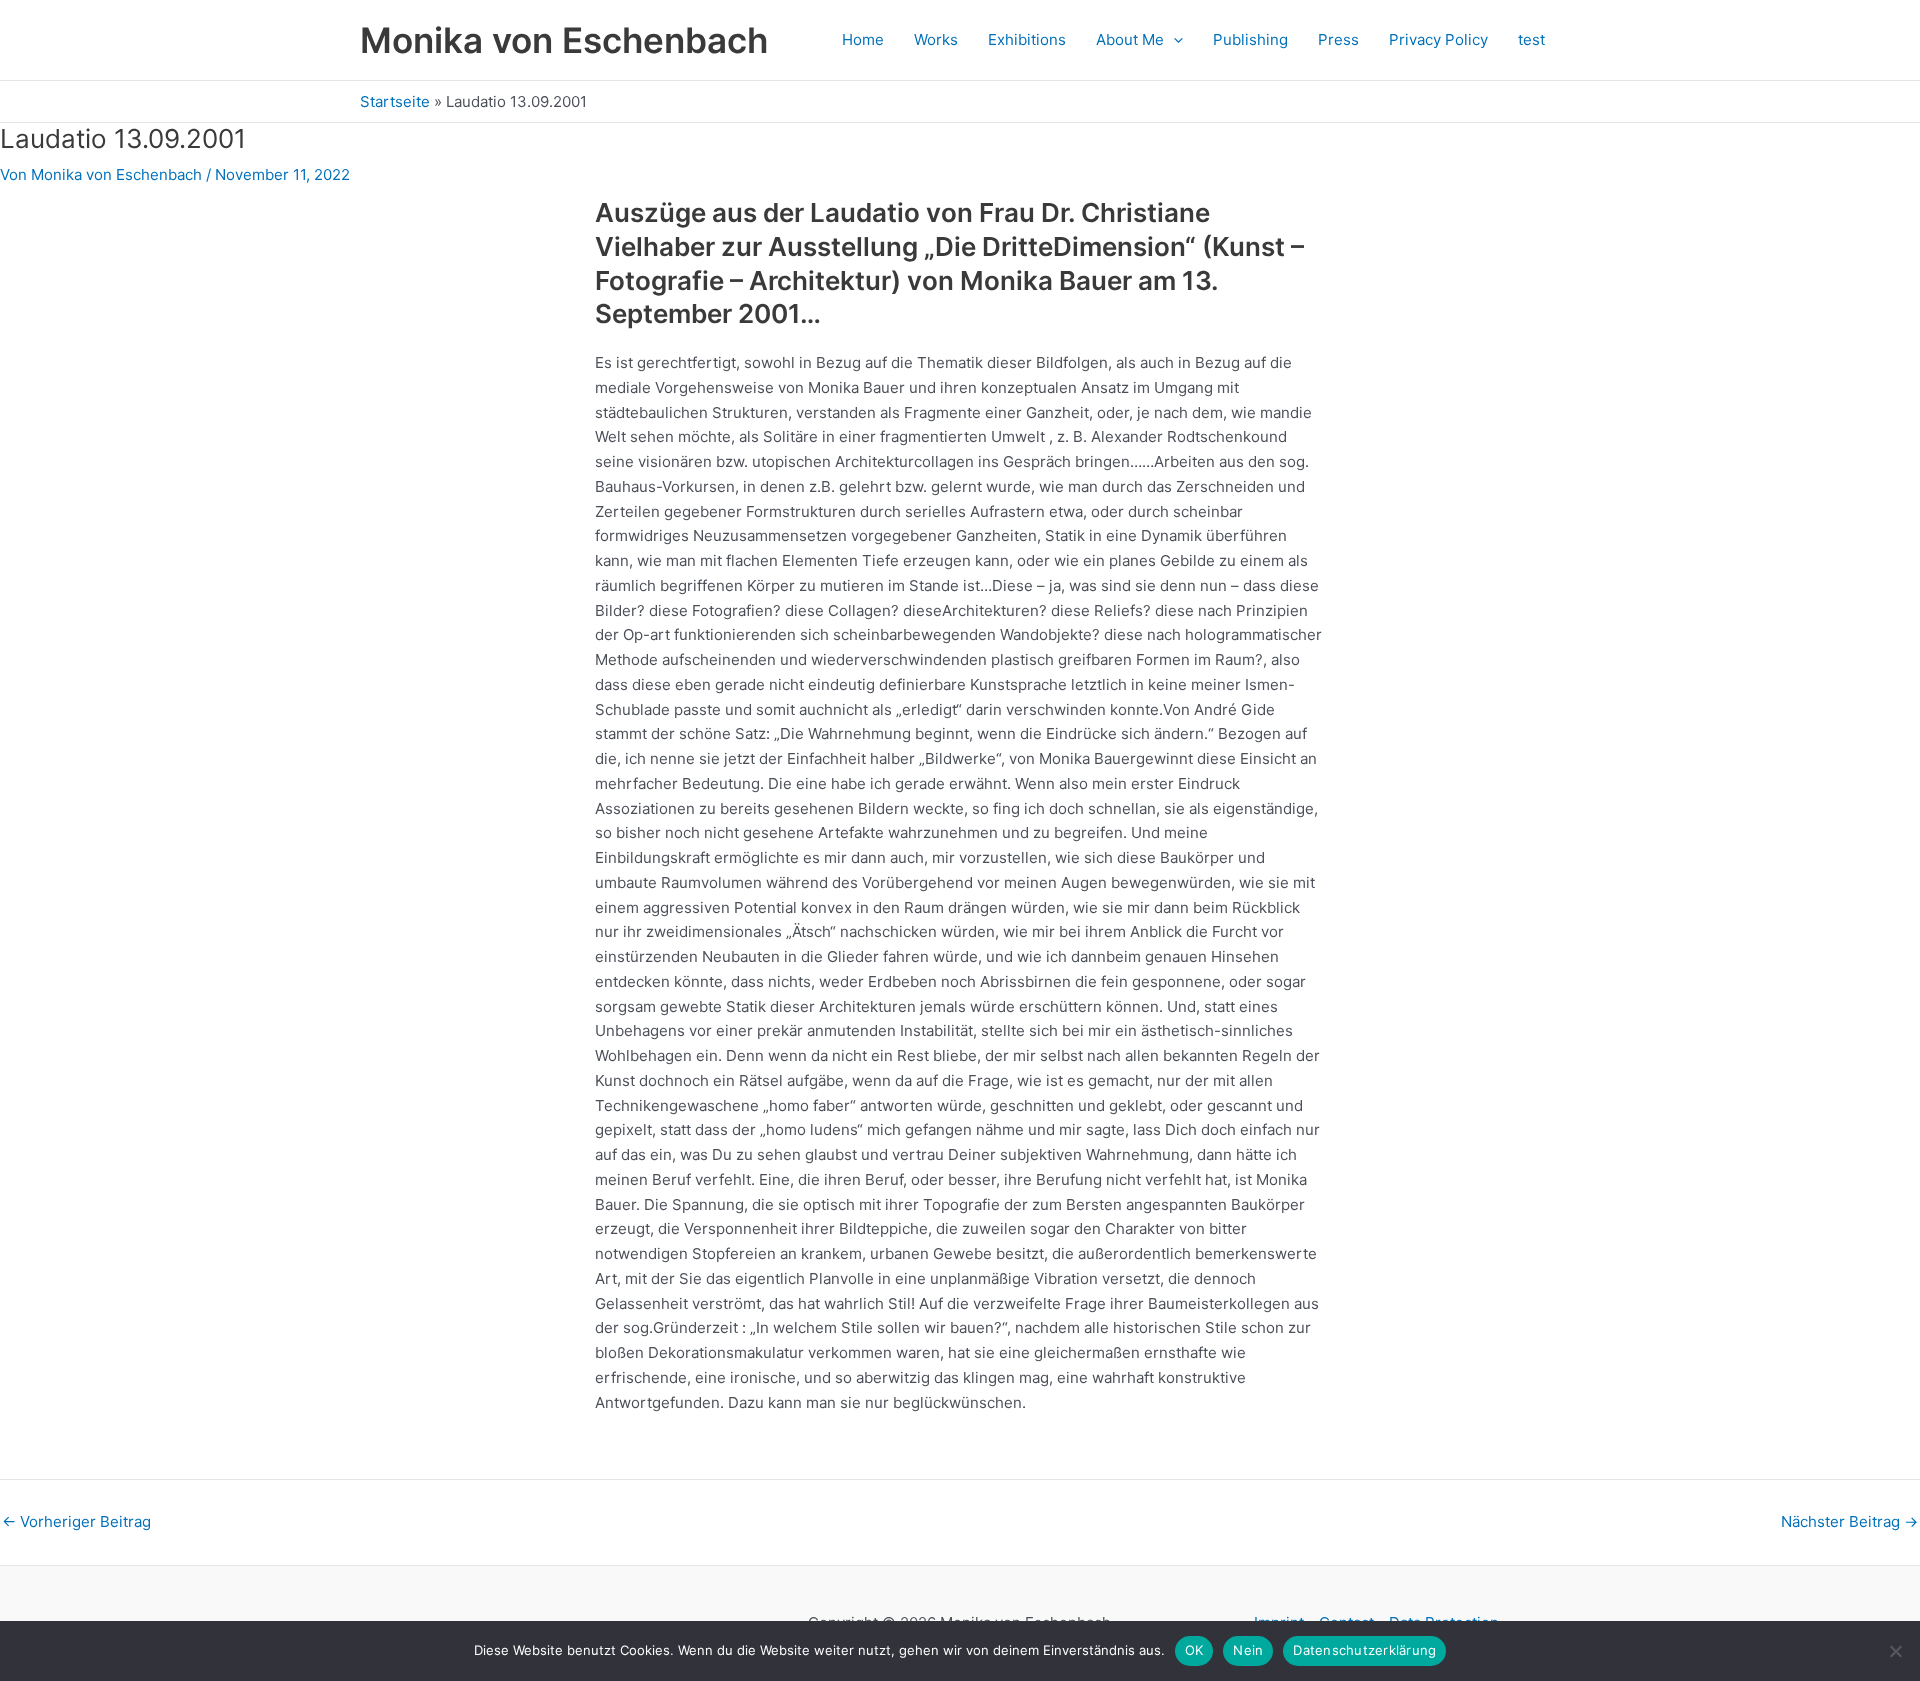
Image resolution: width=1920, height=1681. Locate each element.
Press (1338, 39)
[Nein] (1895, 1651)
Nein (1248, 1650)
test (1531, 39)
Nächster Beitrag (1849, 1521)
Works (936, 39)
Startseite (395, 101)
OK (1194, 1650)
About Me (1130, 39)
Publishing (1250, 39)
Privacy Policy (1438, 39)
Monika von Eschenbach (564, 40)
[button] (1173, 40)
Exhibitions (1027, 39)
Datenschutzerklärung (1364, 1650)
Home (863, 39)
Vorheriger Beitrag (76, 1521)
